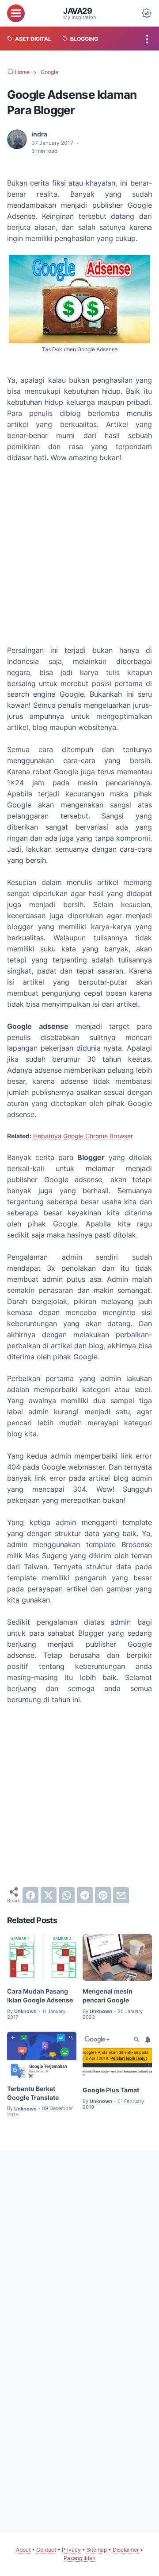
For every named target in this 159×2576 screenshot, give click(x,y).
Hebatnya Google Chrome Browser (83, 1136)
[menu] (16, 13)
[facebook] (30, 1895)
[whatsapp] (67, 1895)
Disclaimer (126, 2550)
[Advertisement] (79, 554)
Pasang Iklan (79, 2558)
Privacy (71, 2550)
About (23, 2550)
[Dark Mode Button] (147, 13)
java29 (78, 11)
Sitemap (97, 2550)
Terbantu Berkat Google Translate (33, 2093)
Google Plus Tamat (111, 2090)
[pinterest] (103, 1895)
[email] (121, 1895)
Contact (46, 2550)
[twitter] (49, 1895)
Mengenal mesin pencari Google (108, 1996)
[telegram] (85, 1895)
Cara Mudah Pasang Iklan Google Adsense (40, 1996)
